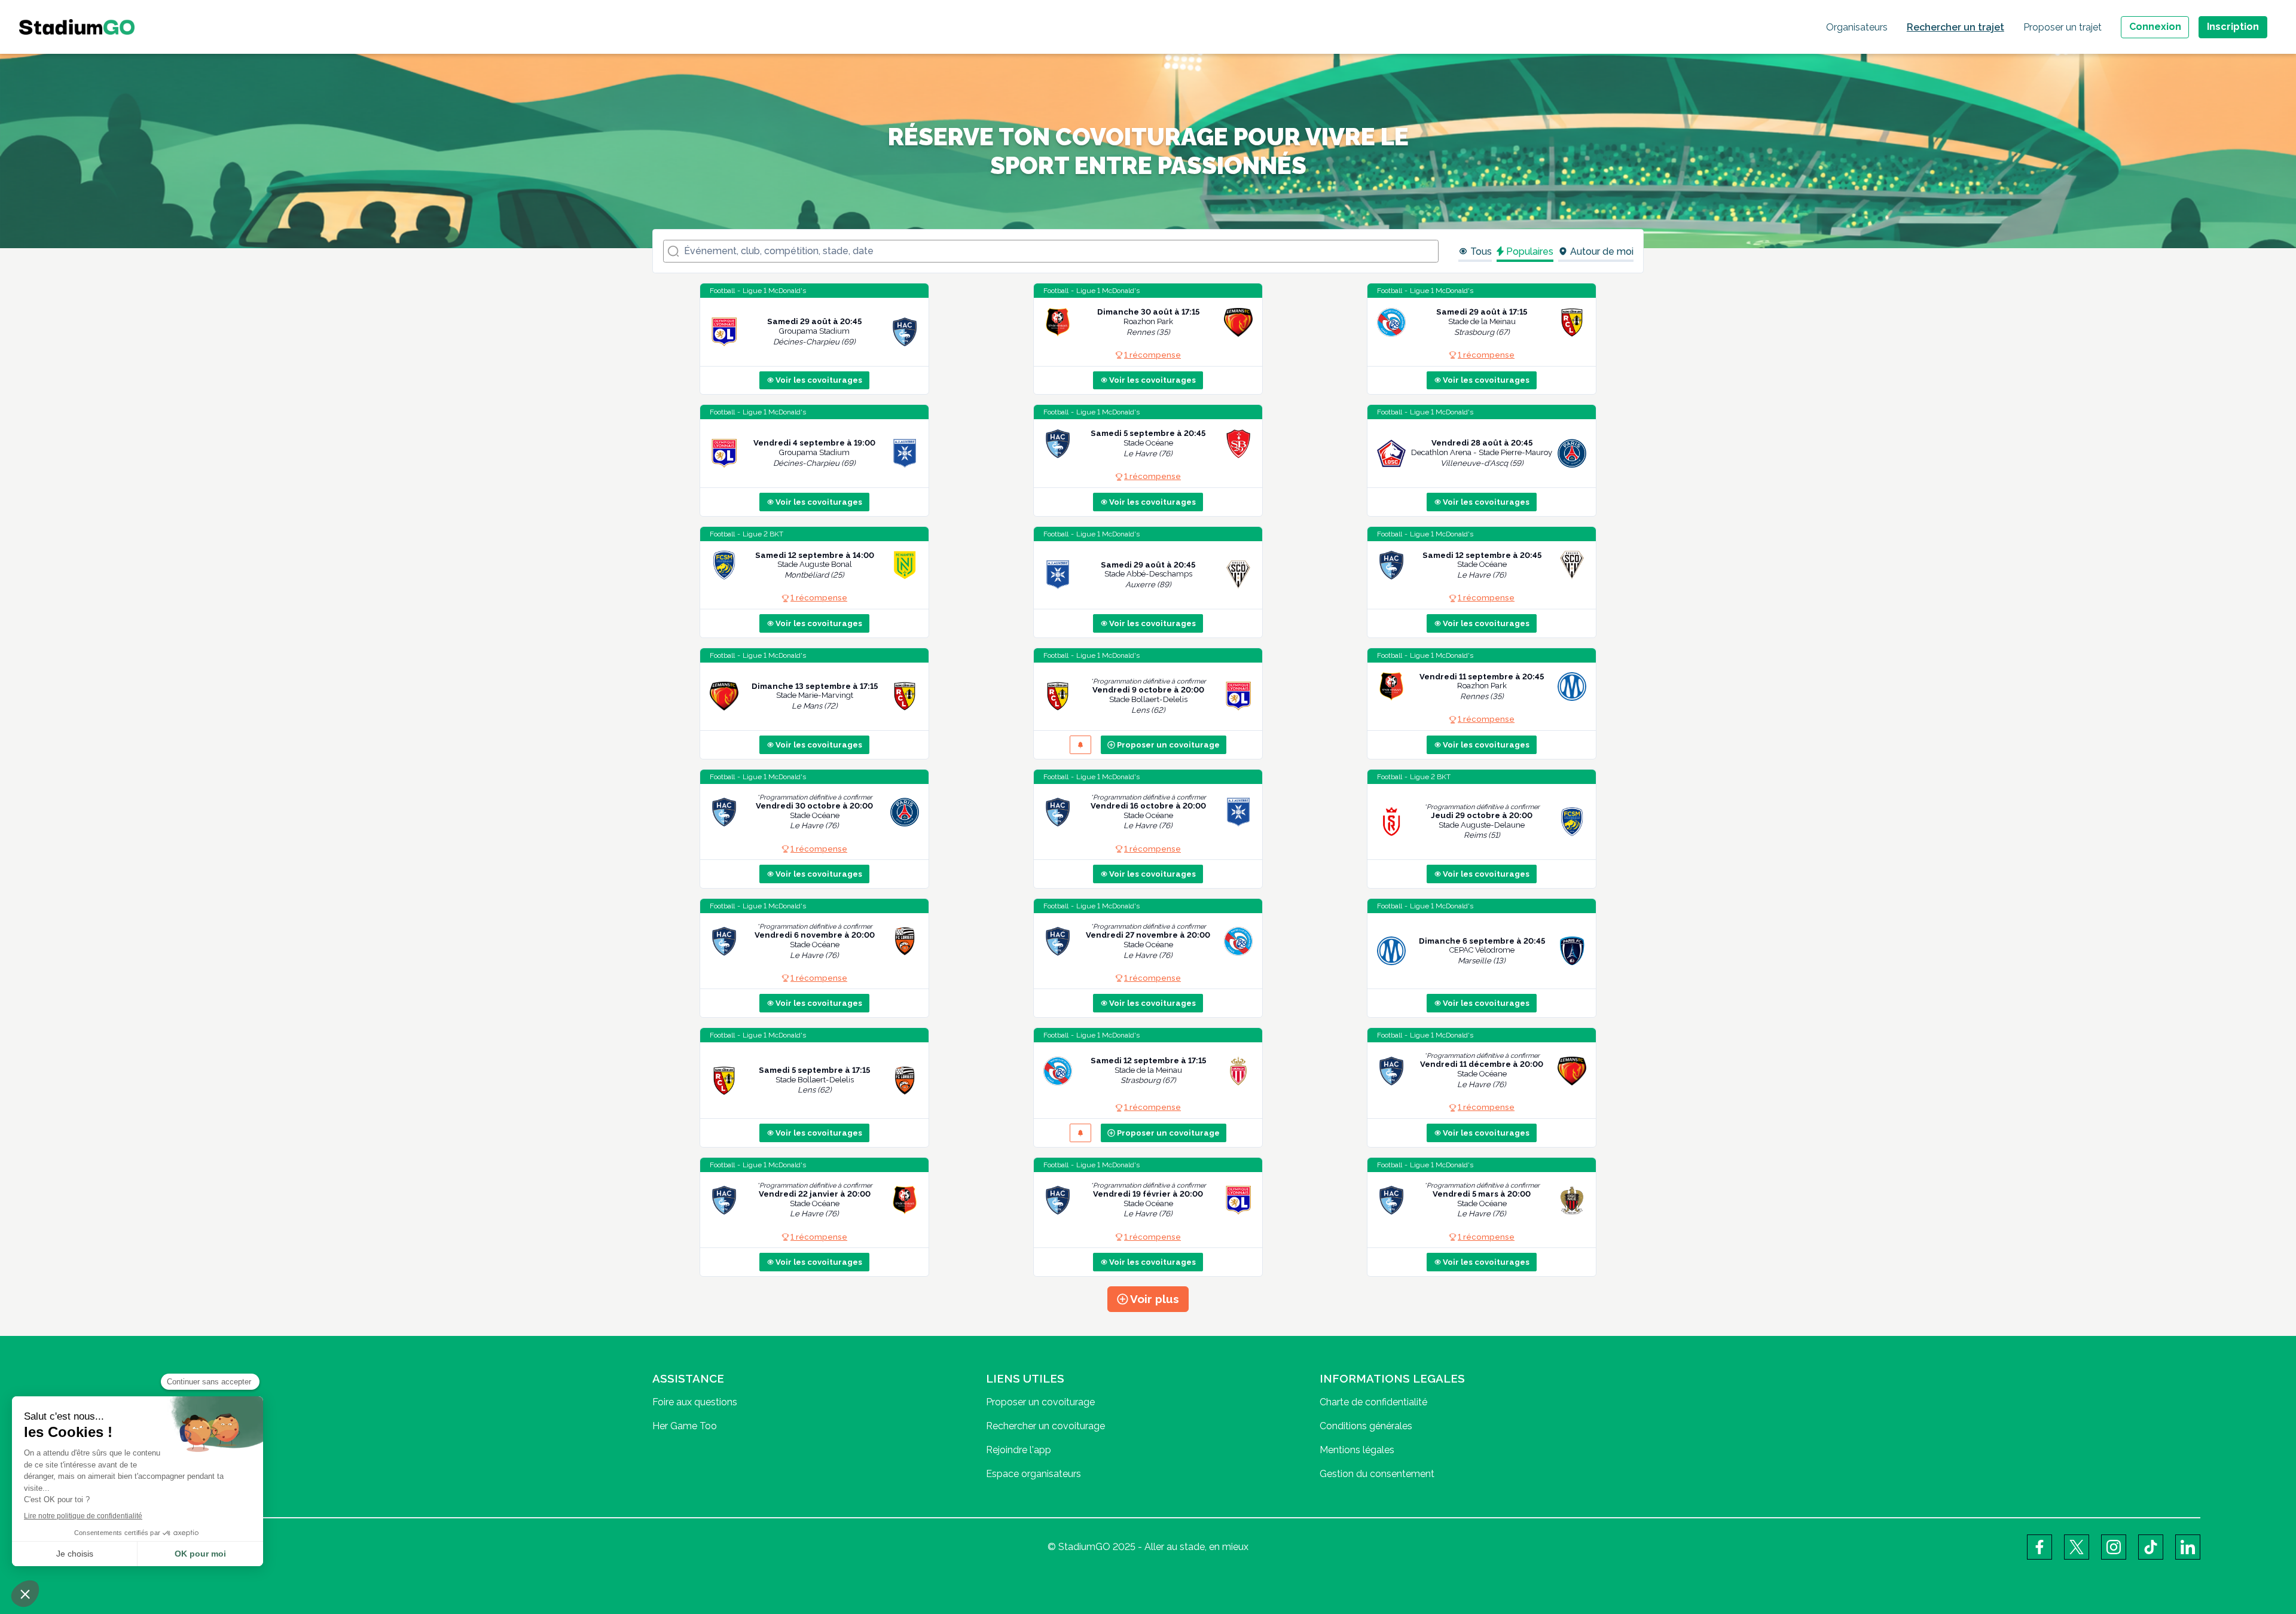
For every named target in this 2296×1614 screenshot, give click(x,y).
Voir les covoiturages (819, 380)
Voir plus (1155, 1299)
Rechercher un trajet (1955, 27)
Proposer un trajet (2063, 27)
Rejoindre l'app (1019, 1450)
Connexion (2155, 27)
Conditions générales (1366, 1426)
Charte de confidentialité (1373, 1402)
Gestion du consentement (1377, 1474)
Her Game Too (685, 1426)
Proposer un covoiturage (1168, 745)
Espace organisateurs (1033, 1474)
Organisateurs (1857, 27)
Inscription (2233, 27)
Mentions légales (1357, 1450)
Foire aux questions (695, 1402)
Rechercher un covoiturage (1045, 1426)
